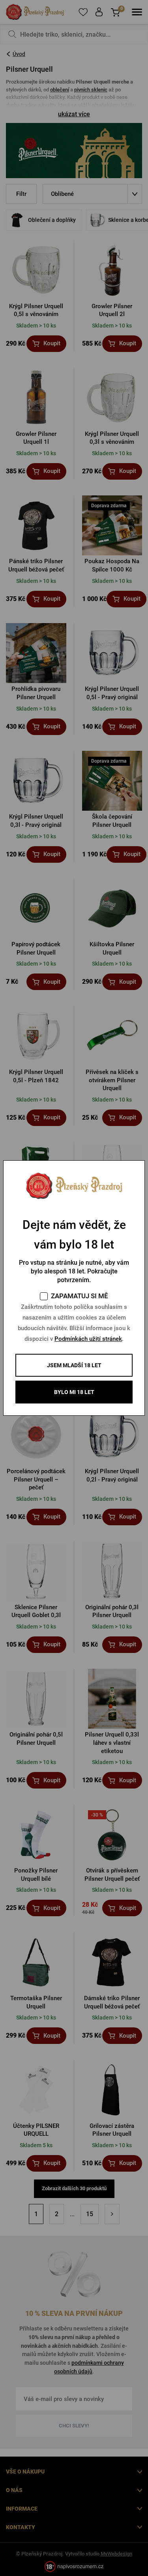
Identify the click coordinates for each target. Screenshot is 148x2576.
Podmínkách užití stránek (88, 1339)
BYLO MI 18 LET (74, 1392)
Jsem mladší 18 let (74, 1365)
